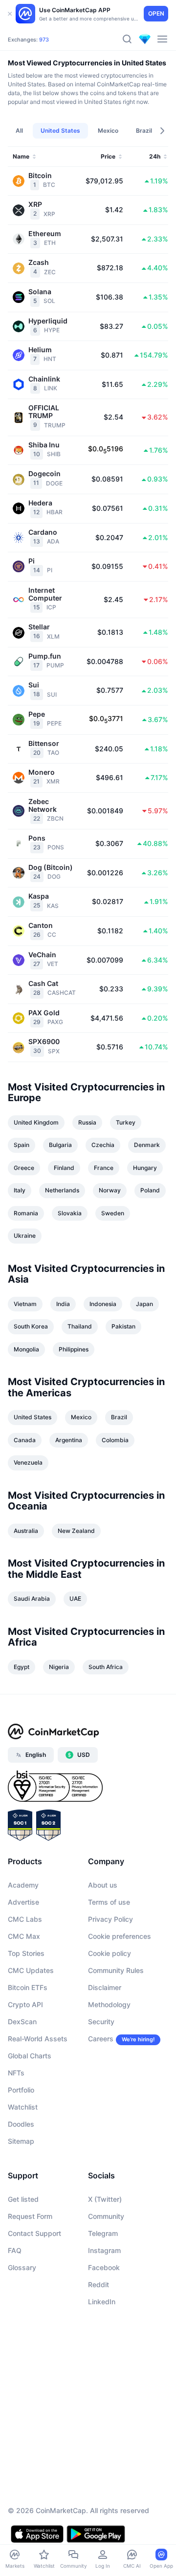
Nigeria (59, 1667)
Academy (23, 1885)
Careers (101, 2039)
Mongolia (26, 1349)
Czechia (103, 1145)
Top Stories (26, 1953)
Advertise (23, 1902)
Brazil (119, 1417)
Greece (24, 1168)
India (63, 1304)
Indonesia (103, 1304)
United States (33, 1417)
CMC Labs (25, 1919)
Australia (26, 1531)
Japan (144, 1304)
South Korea (31, 1326)
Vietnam (25, 1304)
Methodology (109, 2004)
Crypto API (25, 2004)
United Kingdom (36, 1122)
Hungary (145, 1168)
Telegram (103, 2233)
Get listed (23, 2199)
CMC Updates (31, 1970)
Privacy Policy (110, 1919)
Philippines (74, 1349)
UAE (75, 1599)
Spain (22, 1145)
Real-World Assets (38, 2039)
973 (44, 40)
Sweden (113, 1213)
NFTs (16, 2073)
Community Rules (116, 1970)
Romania (26, 1213)
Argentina (69, 1440)
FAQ (15, 2250)
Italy (20, 1190)
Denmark (147, 1145)
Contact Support (34, 2233)
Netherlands (62, 1190)
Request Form (30, 2216)
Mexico (81, 1417)
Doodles (21, 2124)
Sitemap (21, 2141)
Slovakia (70, 1213)
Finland (64, 1168)
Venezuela (28, 1462)
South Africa (106, 1667)
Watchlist (23, 2107)
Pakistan (123, 1326)
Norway (110, 1190)
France (104, 1168)
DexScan (22, 2022)
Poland (150, 1190)
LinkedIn (102, 2302)
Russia (87, 1122)
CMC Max (24, 1936)
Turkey (126, 1122)
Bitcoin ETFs (28, 1987)
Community (106, 2216)
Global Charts (30, 2056)
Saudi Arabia (32, 1599)
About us (103, 1885)
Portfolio (21, 2090)
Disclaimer (105, 1987)
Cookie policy (110, 1953)
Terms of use (109, 1902)
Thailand (80, 1326)
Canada (25, 1440)
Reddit (99, 2284)
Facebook (104, 2267)
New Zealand (76, 1531)
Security (101, 2022)
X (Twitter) (105, 2199)
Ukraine (25, 1236)
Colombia (115, 1440)
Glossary (22, 2267)
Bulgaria (60, 1145)
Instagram (104, 2250)
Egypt (22, 1667)
